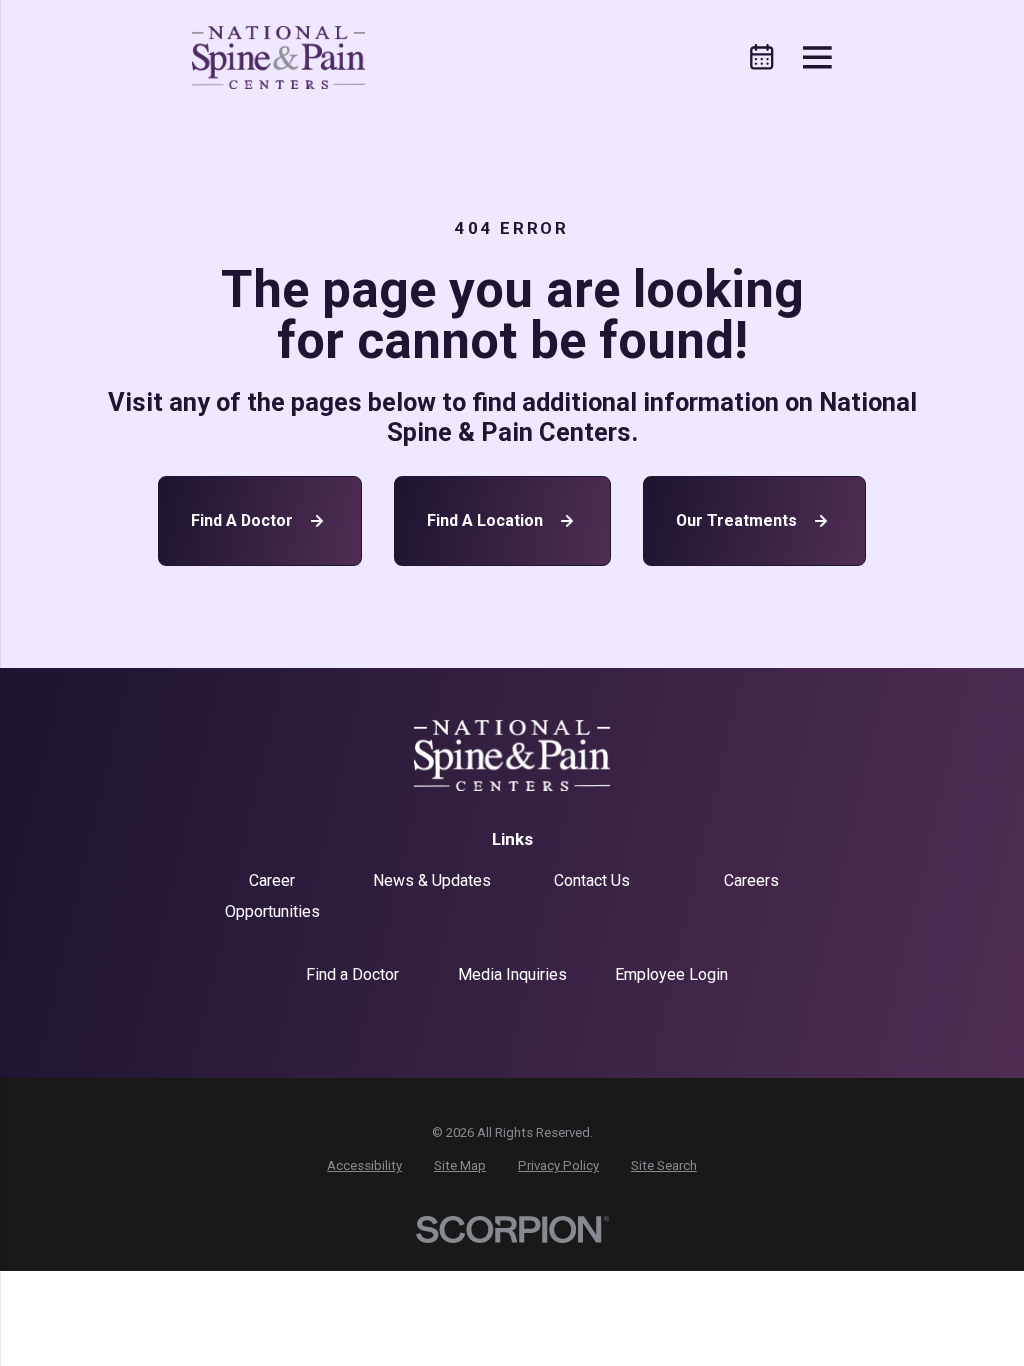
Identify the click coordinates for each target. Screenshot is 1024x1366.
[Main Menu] (817, 57)
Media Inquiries (512, 974)
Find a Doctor (242, 520)
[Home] (279, 57)
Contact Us (592, 880)
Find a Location (485, 520)
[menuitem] (364, 1166)
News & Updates (432, 880)
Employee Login (671, 974)
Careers (751, 880)
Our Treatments (736, 520)
